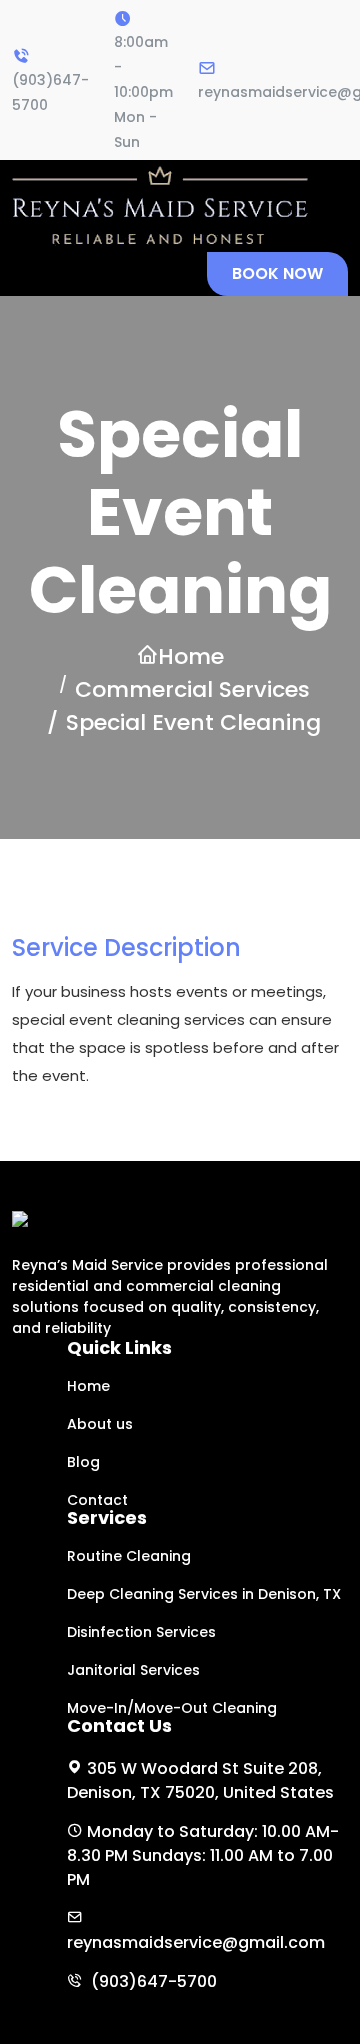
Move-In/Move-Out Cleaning (172, 1708)
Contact (97, 1500)
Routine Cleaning (129, 1556)
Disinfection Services (141, 1632)
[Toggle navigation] (40, 274)
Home (191, 656)
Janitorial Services (133, 1670)
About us (100, 1424)
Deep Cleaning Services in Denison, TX (204, 1594)
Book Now (277, 273)
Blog (83, 1462)
